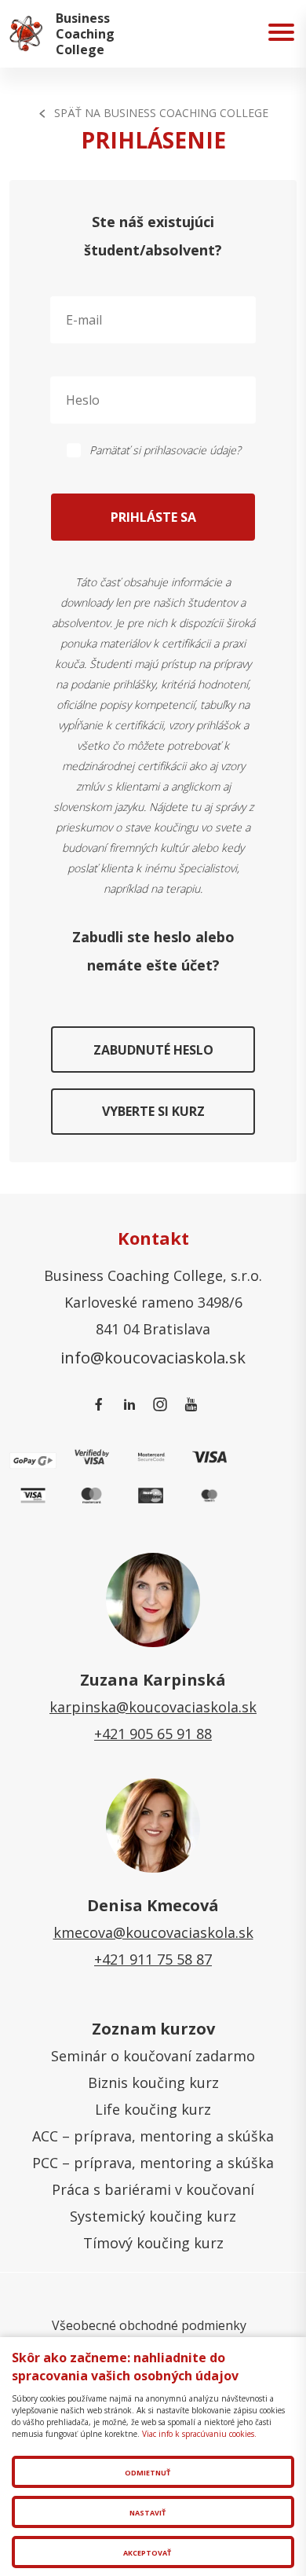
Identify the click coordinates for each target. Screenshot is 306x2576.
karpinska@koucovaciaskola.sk (153, 1707)
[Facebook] (102, 1405)
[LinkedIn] (132, 1405)
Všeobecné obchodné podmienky (149, 2325)
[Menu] (281, 34)
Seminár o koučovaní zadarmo (153, 2056)
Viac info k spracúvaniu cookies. (199, 2434)
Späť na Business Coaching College (161, 113)
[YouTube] (193, 1405)
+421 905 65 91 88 (153, 1734)
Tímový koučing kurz (153, 2243)
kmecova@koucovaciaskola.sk (153, 1932)
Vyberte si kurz (153, 1111)
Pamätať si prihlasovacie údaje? (165, 450)
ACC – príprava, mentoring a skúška (153, 2136)
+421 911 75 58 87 (153, 1959)
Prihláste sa (153, 517)
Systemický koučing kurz (153, 2216)
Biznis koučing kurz (153, 2082)
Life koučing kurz (153, 2109)
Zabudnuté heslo (153, 1050)
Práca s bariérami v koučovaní (153, 2189)
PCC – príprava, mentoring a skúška (153, 2163)
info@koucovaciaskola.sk (153, 1357)
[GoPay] (33, 1459)
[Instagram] (163, 1405)
